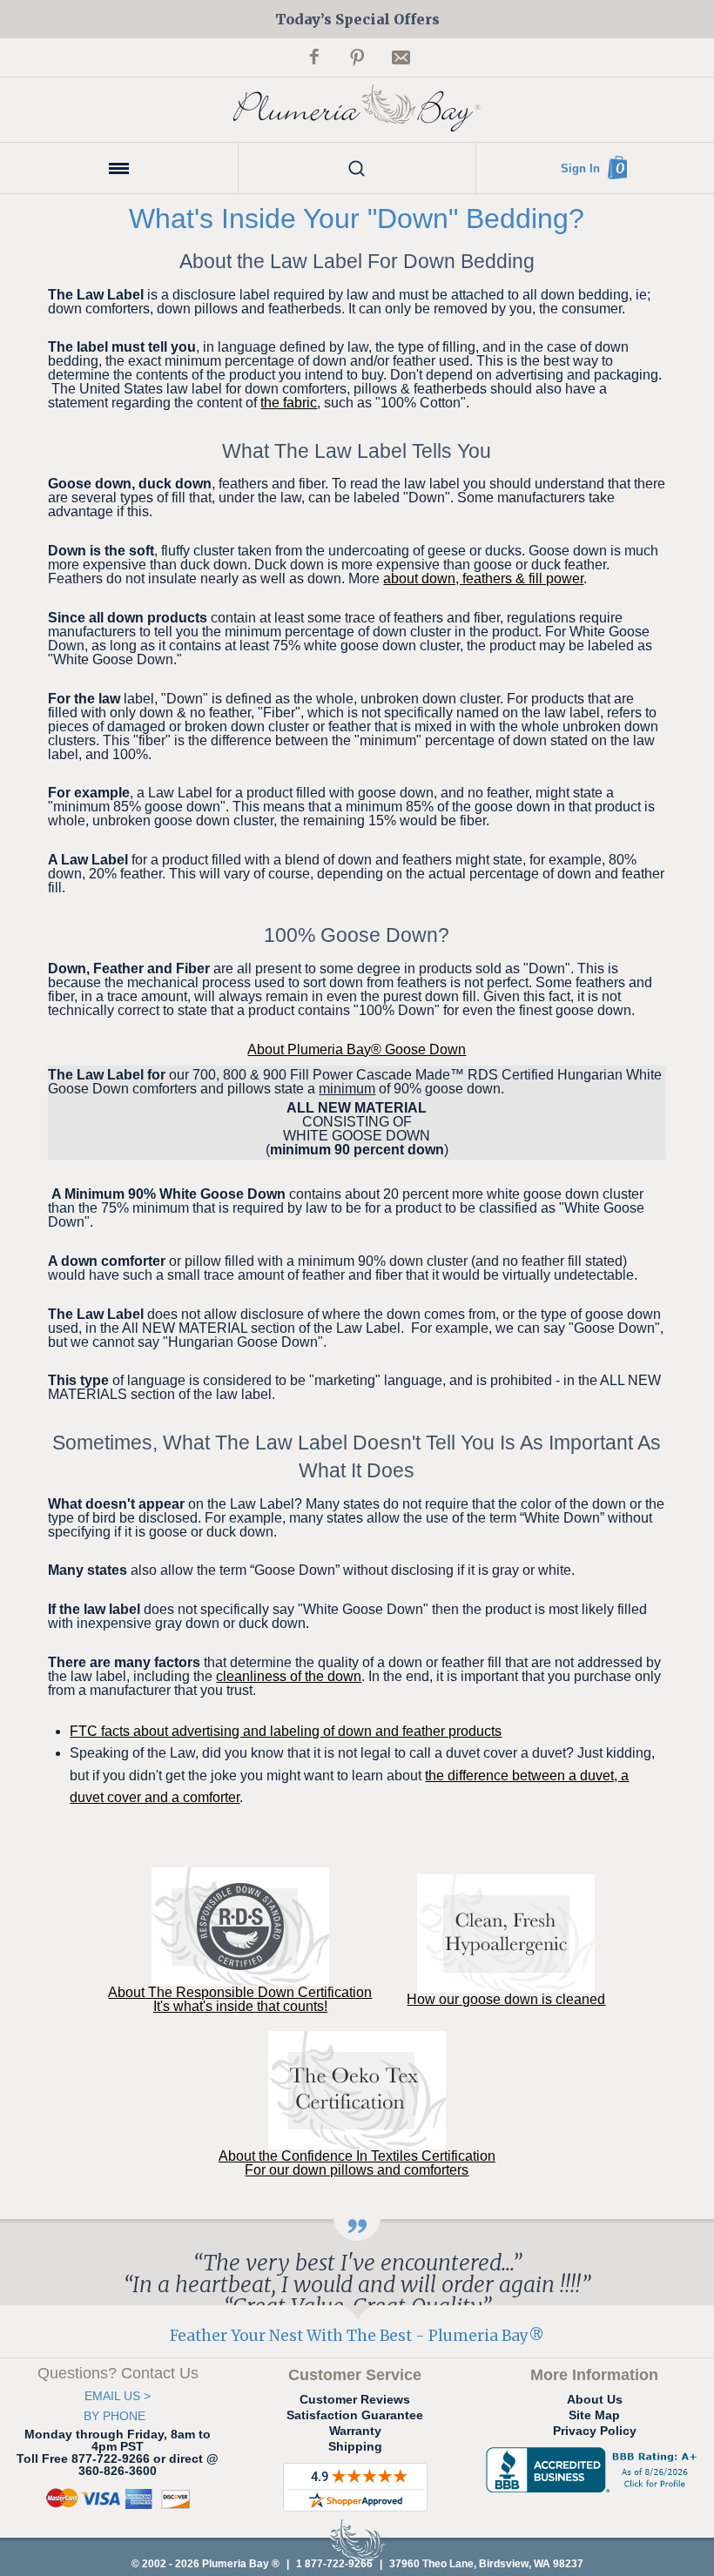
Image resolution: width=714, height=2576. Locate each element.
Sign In (580, 168)
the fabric (289, 403)
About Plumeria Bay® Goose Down (357, 1049)
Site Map (594, 2415)
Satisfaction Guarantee (355, 2415)
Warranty (355, 2431)
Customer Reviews (355, 2399)
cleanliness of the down (289, 1676)
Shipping (355, 2446)
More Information (594, 2375)
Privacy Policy (595, 2431)
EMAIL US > (118, 2396)
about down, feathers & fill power (483, 578)
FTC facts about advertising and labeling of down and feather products (286, 1731)
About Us (595, 2399)
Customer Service (355, 2375)
